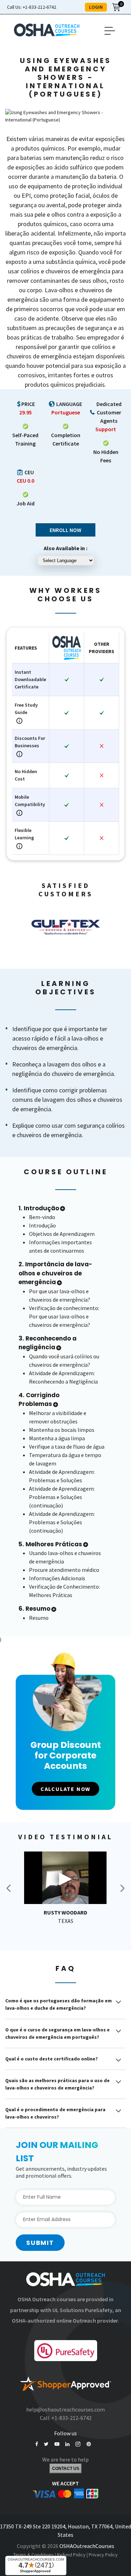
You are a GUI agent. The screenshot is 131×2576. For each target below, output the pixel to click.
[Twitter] (46, 2444)
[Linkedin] (67, 2444)
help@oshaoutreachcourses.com (65, 2409)
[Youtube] (57, 2444)
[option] (65, 926)
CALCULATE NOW (65, 1789)
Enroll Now (65, 530)
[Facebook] (37, 2444)
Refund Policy (71, 2555)
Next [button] (122, 1888)
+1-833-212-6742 (32, 7)
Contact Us (66, 2469)
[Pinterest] (89, 2444)
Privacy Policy (103, 2555)
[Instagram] (78, 2444)
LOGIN (96, 7)
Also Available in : (65, 548)
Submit (40, 2243)
